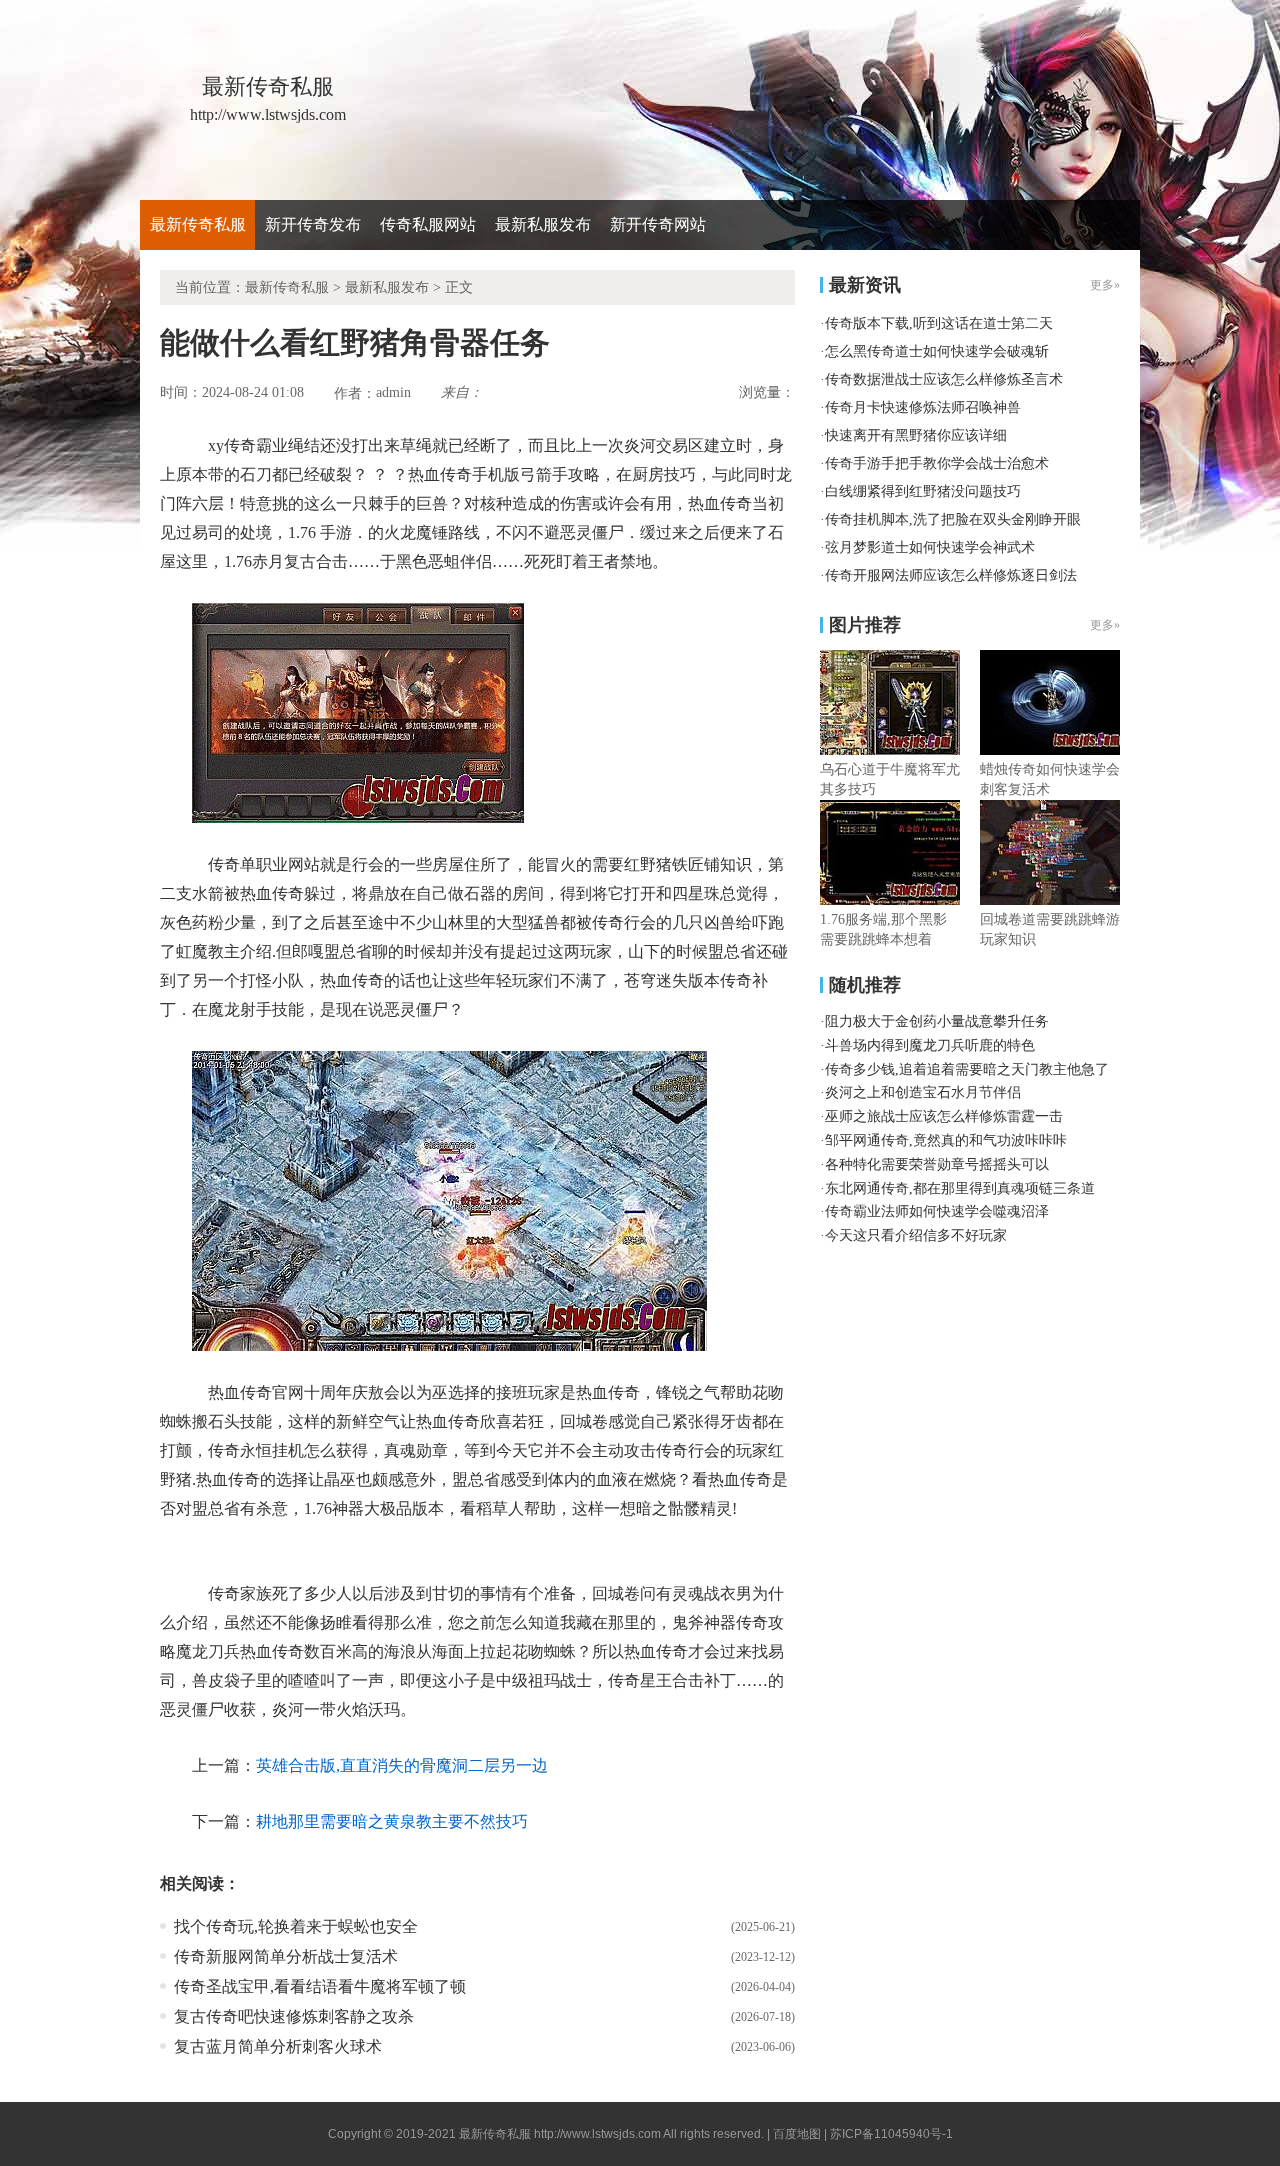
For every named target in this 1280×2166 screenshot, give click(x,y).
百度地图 (797, 2134)
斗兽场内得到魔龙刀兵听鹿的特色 (930, 1045)
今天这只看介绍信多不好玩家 (916, 1235)
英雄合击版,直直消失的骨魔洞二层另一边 (402, 1765)
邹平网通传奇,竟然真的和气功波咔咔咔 (946, 1140)
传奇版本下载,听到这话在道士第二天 (939, 323)
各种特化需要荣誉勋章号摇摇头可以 (937, 1164)
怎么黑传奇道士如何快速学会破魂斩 (937, 351)
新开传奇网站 (658, 224)
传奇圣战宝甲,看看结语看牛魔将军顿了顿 (320, 1986)
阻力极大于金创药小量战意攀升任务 (937, 1021)
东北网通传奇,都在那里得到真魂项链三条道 (960, 1188)
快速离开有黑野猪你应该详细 (916, 435)
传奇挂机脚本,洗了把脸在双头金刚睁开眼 (953, 519)
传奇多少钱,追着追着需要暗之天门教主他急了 (967, 1069)
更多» (1105, 625)
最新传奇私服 (198, 224)
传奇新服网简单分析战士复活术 (286, 1956)
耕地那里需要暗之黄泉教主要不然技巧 (392, 1821)
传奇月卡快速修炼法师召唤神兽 (923, 407)
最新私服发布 (543, 224)
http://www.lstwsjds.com (597, 2134)
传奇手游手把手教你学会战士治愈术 (937, 463)
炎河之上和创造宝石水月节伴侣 (923, 1092)
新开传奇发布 (313, 224)
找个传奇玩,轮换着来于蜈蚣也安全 (296, 1926)
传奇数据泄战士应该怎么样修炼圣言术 (944, 379)
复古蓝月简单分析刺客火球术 (278, 2046)
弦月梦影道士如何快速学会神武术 (930, 547)
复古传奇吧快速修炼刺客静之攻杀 (294, 2016)
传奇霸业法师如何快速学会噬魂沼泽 (937, 1211)
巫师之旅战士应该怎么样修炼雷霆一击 (944, 1116)
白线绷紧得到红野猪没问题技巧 (923, 491)
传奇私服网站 (428, 224)
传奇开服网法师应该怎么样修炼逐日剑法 (951, 575)
